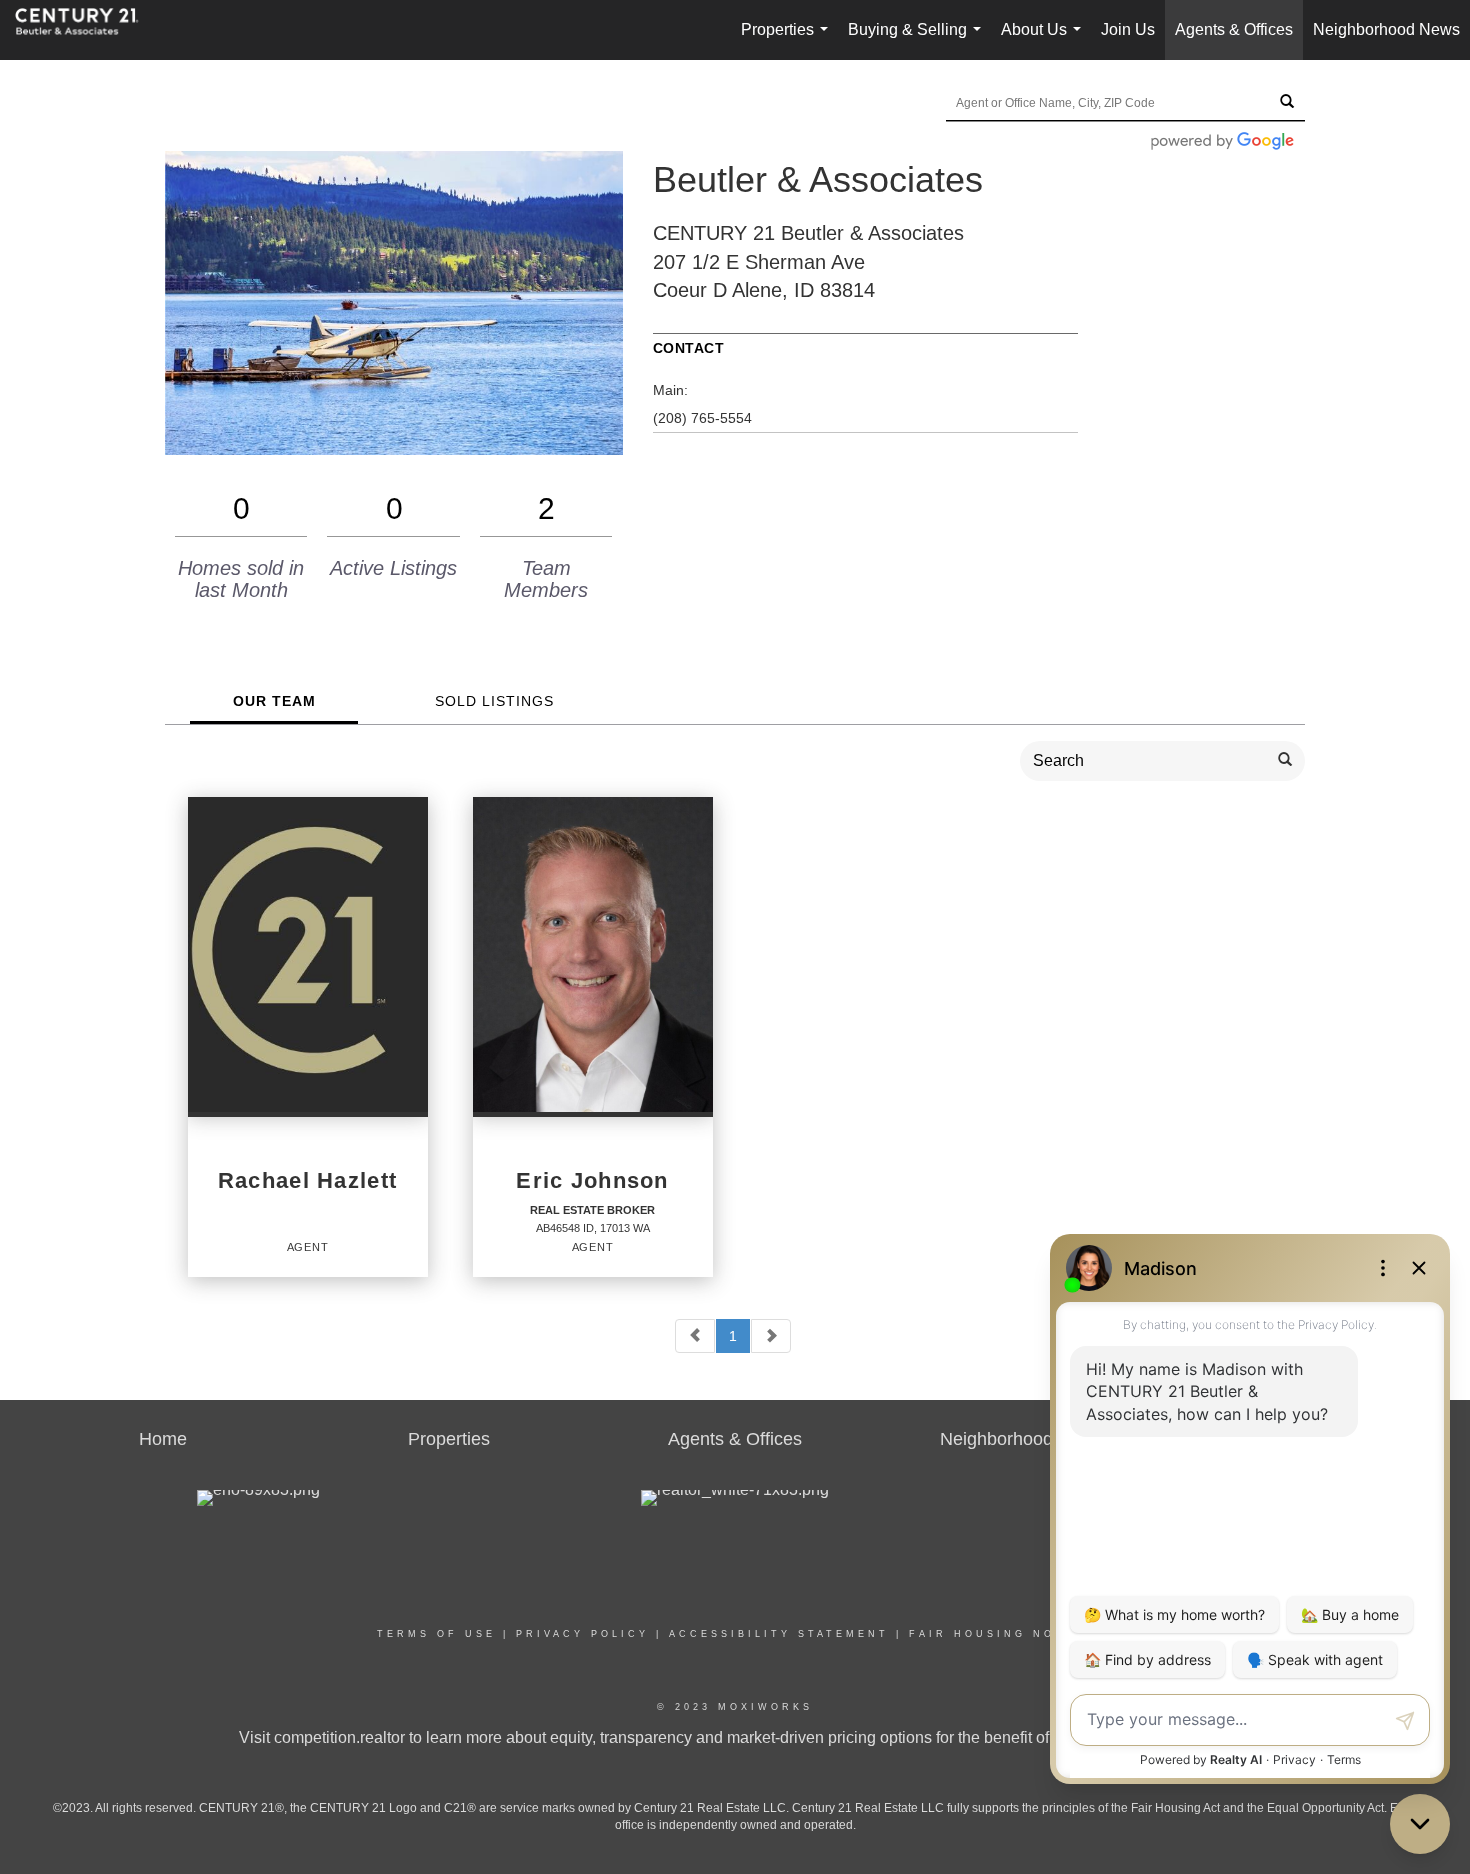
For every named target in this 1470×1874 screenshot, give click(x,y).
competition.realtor (339, 1737)
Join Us (1128, 29)
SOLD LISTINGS (494, 701)
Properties (788, 40)
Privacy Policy (582, 1634)
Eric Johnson (592, 1181)
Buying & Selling (918, 40)
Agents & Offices (1234, 29)
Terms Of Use (436, 1634)
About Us (1045, 40)
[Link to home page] (87, 30)
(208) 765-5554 (702, 418)
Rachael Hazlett (307, 1181)
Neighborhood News (1386, 29)
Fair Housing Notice (1001, 1634)
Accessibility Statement (779, 1634)
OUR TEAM (274, 701)
